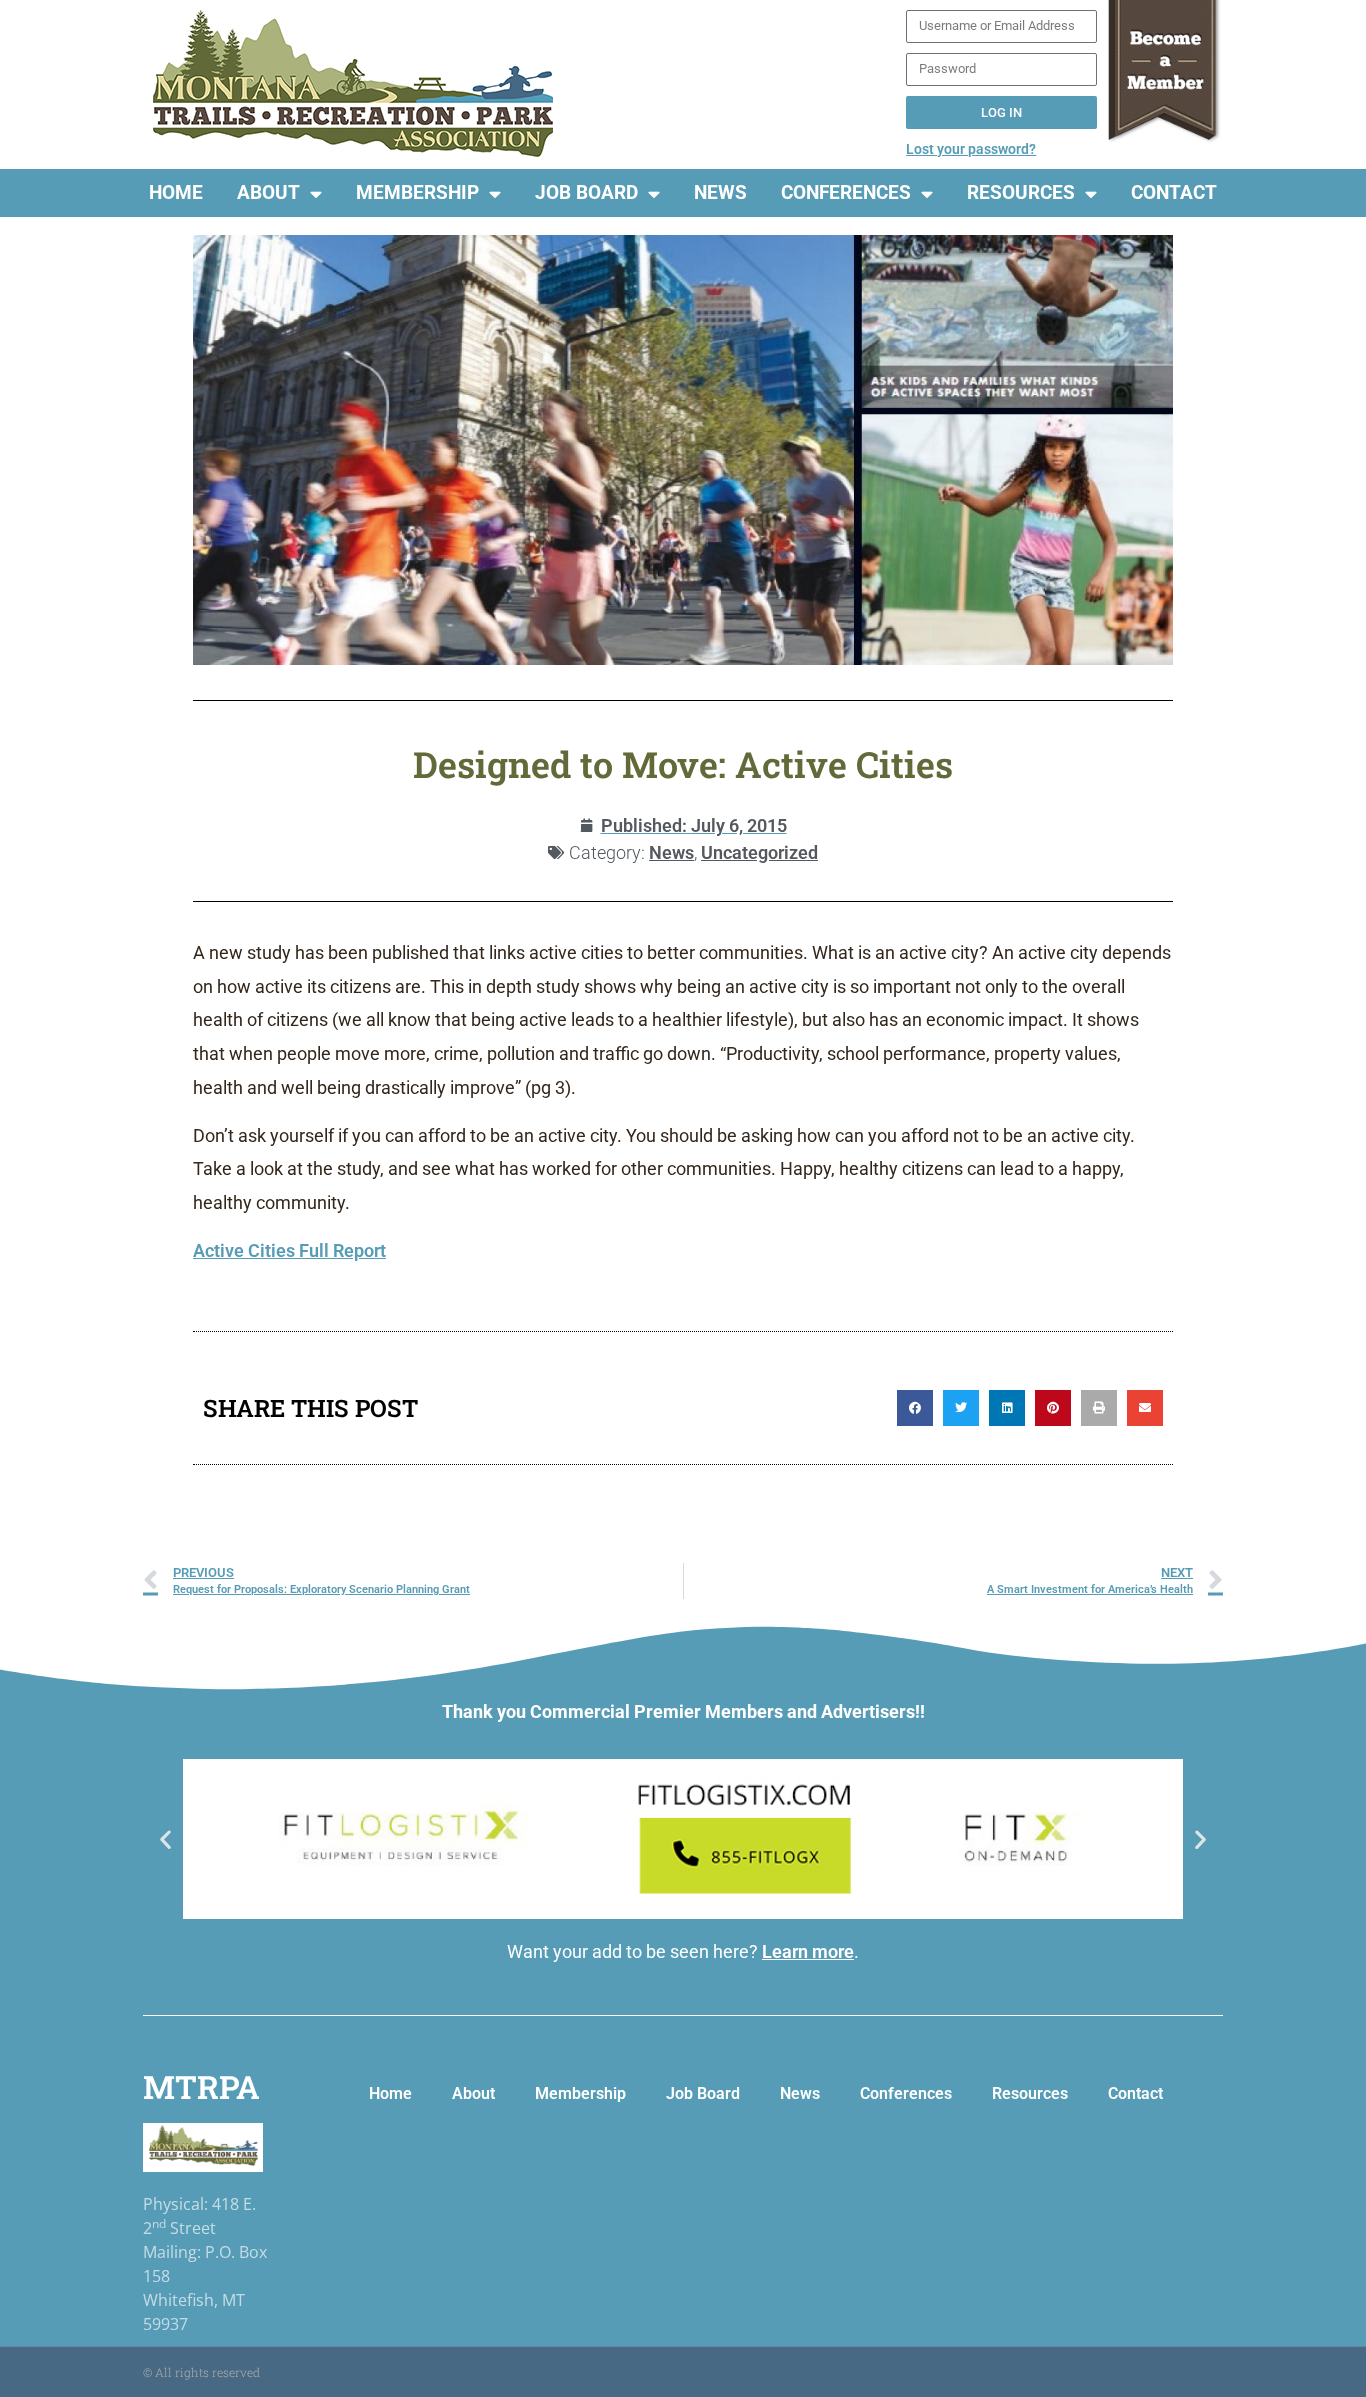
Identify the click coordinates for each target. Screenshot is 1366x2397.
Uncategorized (759, 852)
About (268, 192)
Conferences (846, 192)
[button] (915, 1408)
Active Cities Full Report (289, 1251)
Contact (1174, 192)
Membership (417, 192)
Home (176, 192)
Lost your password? (971, 149)
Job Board (586, 192)
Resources (1021, 192)
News (720, 192)
